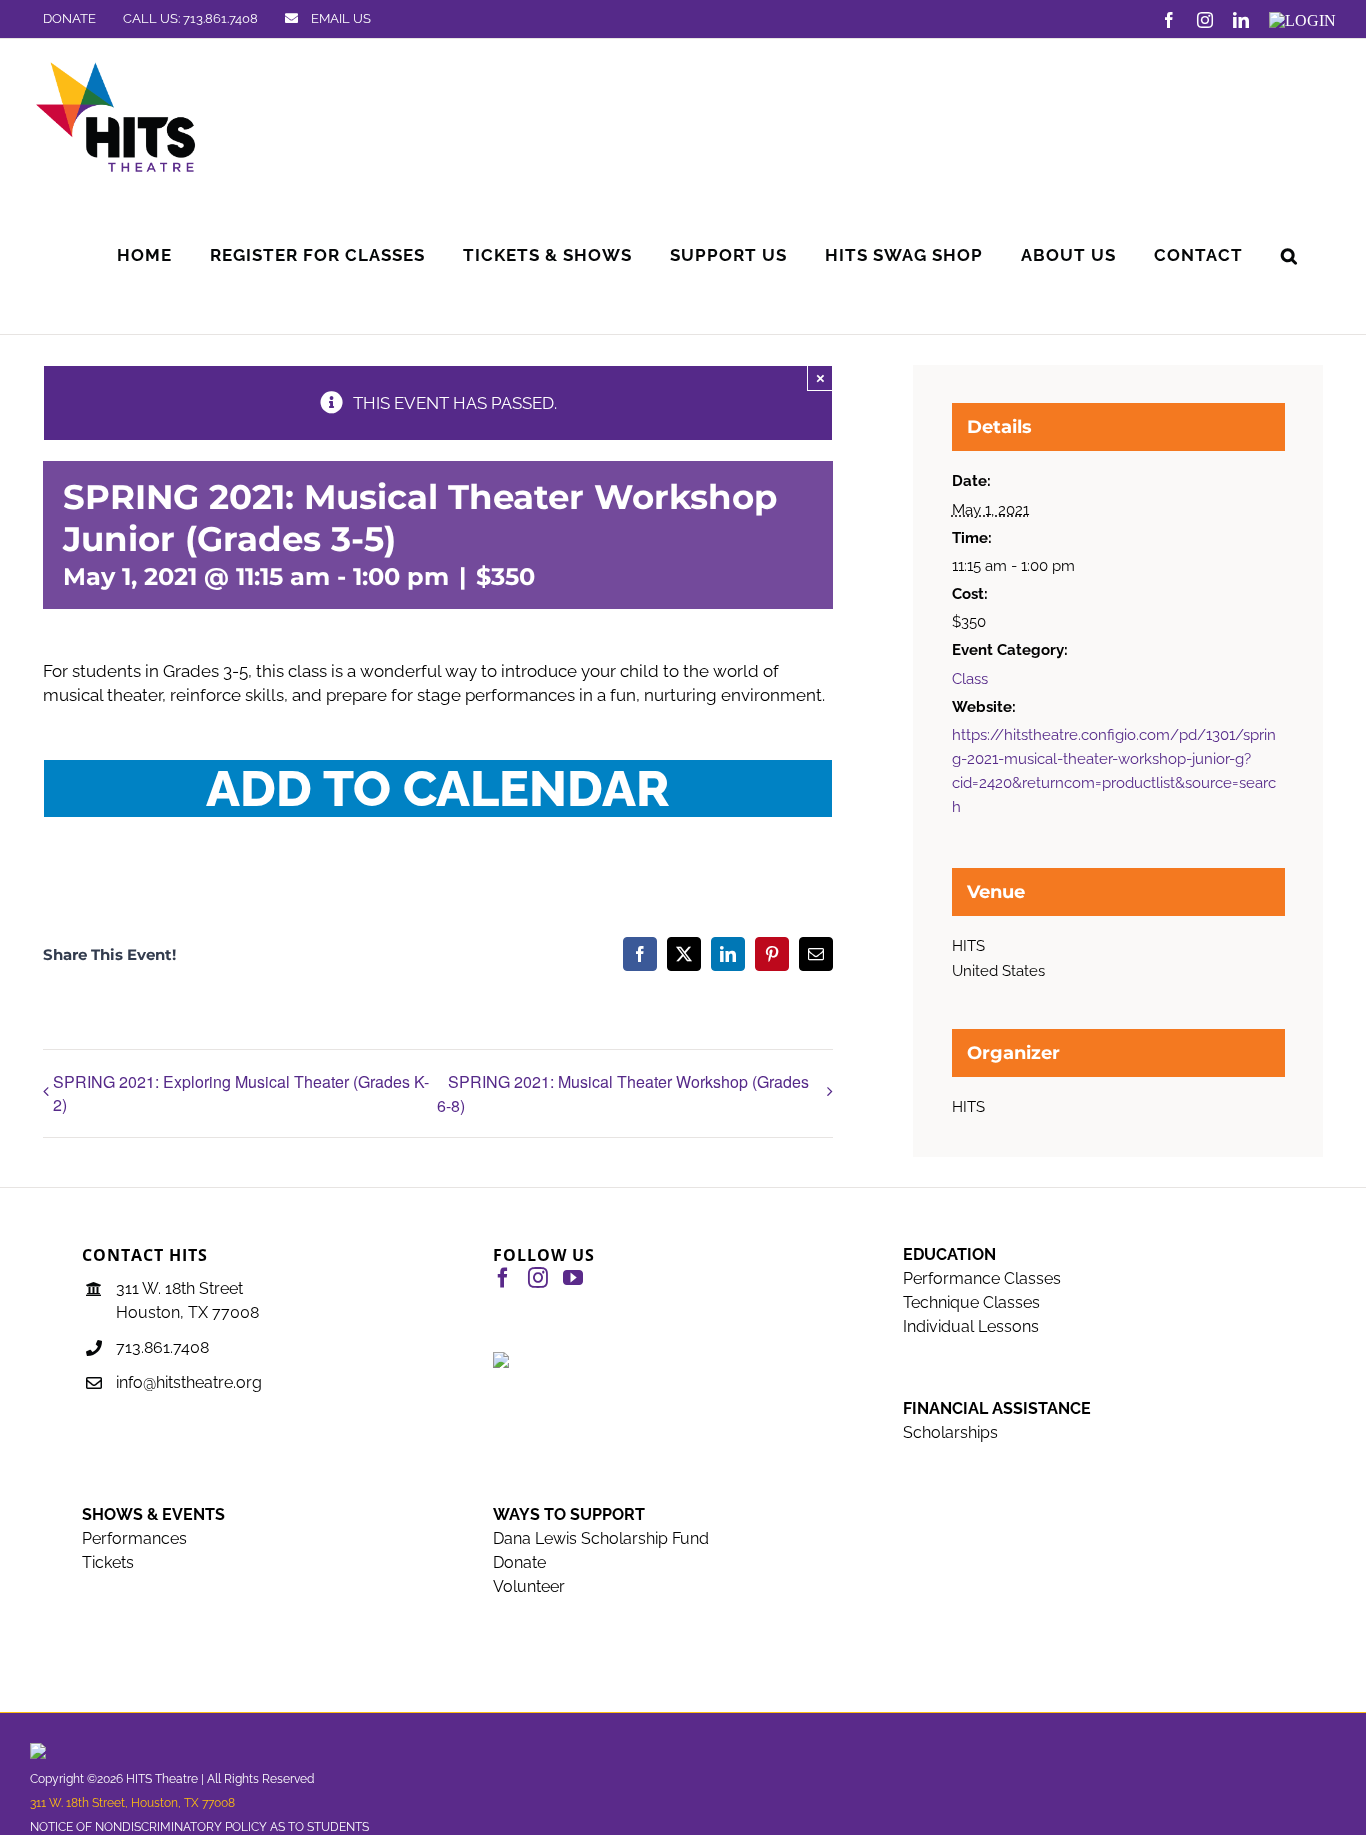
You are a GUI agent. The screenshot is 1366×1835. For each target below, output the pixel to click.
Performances (134, 1538)
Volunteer (529, 1586)
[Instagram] (538, 1278)
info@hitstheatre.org (189, 1382)
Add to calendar (438, 788)
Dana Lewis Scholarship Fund (601, 1538)
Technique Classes (971, 1302)
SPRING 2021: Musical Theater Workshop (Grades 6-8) (623, 1093)
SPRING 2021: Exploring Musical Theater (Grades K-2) (241, 1093)
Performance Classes (982, 1278)
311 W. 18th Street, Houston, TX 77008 (132, 1803)
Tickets (108, 1562)
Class (970, 679)
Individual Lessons (971, 1326)
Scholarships (950, 1432)
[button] (1289, 255)
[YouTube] (573, 1278)
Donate (519, 1562)
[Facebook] (503, 1278)
